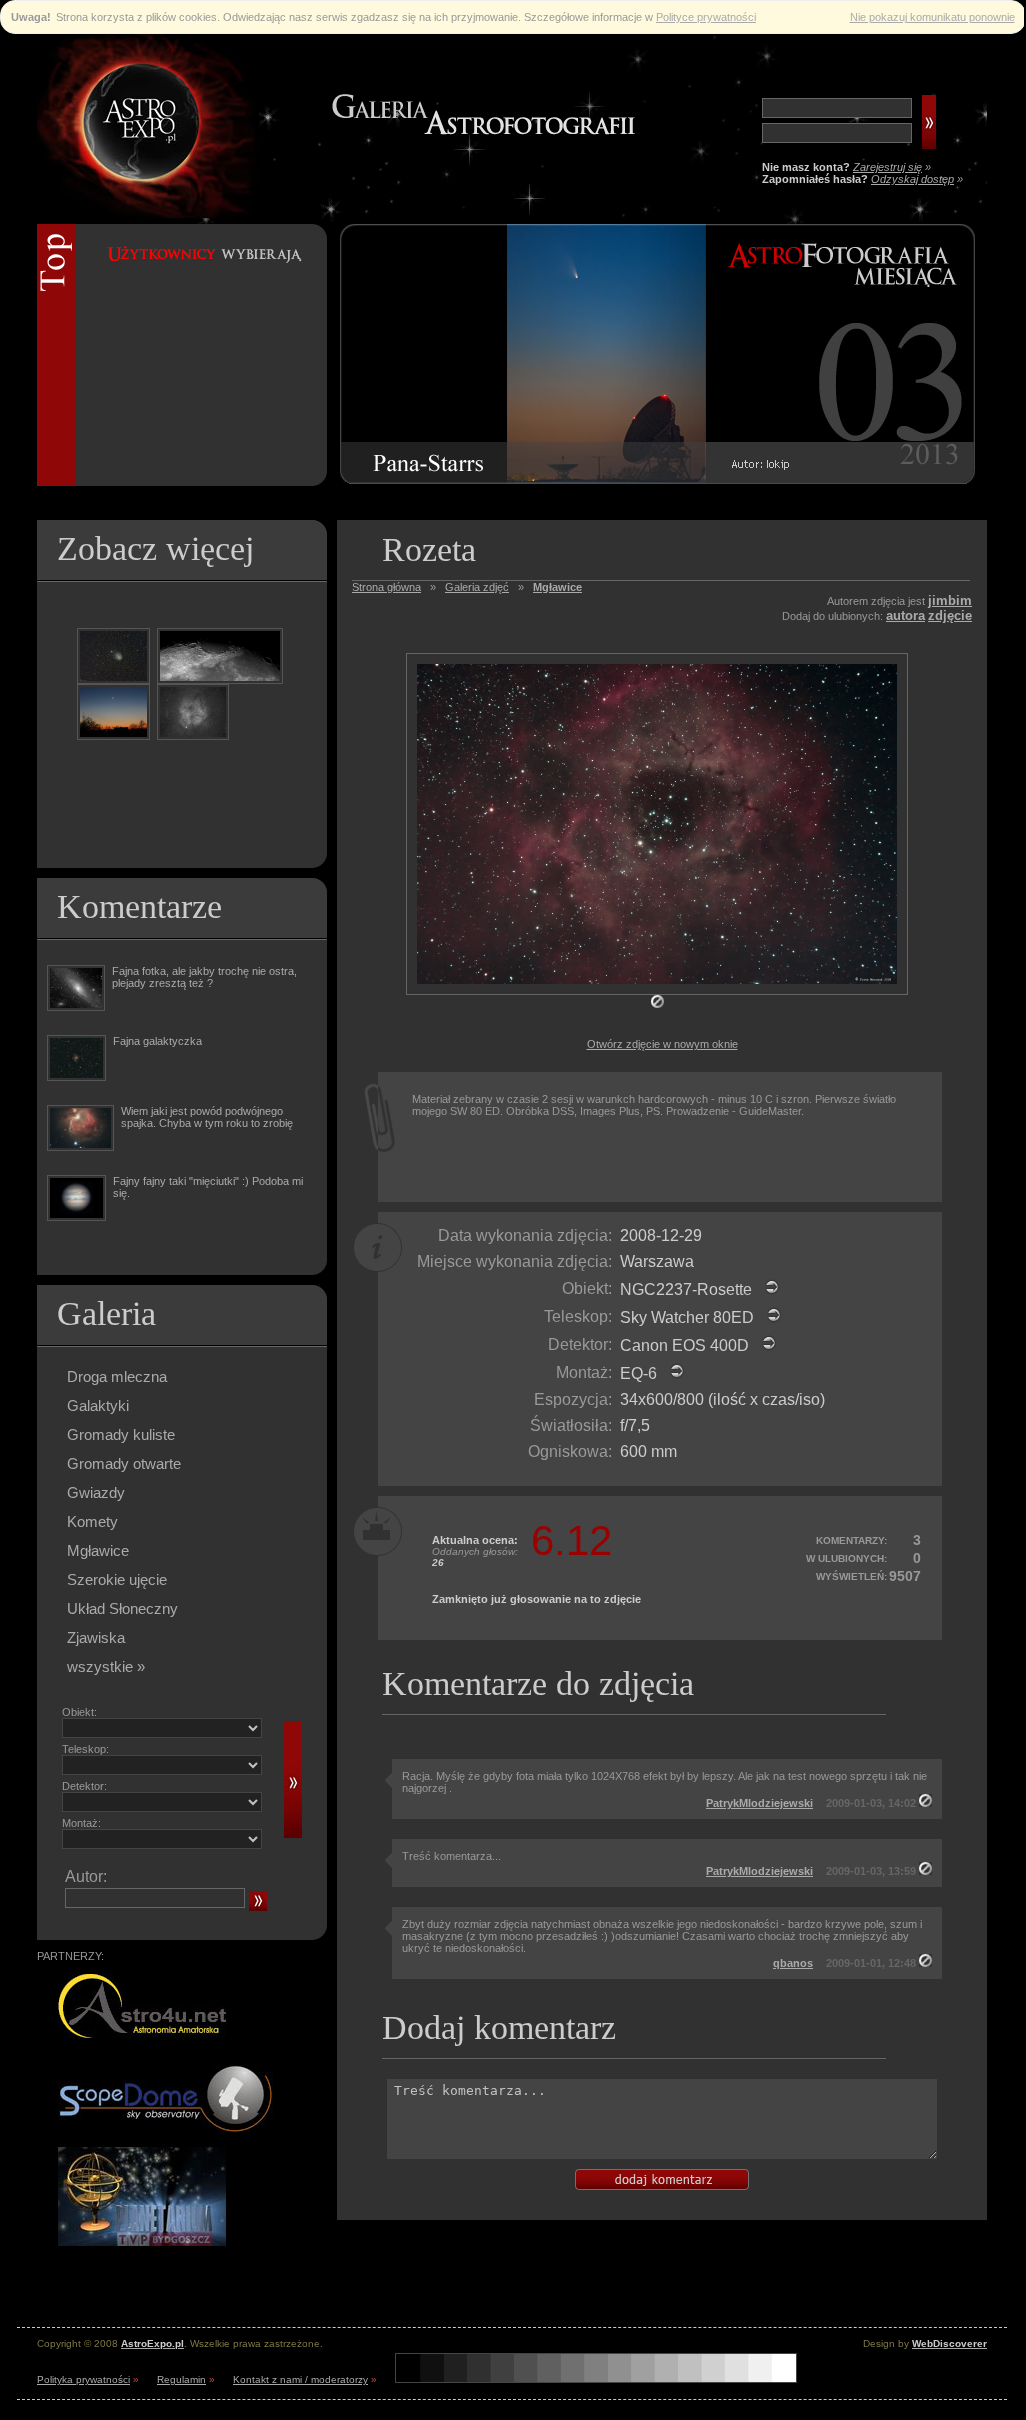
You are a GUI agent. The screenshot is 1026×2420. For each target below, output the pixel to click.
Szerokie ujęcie (117, 1579)
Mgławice (98, 1550)
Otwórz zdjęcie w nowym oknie (662, 1044)
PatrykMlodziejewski (759, 1803)
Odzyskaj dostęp (912, 179)
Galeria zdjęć (477, 587)
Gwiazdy (96, 1492)
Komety (92, 1521)
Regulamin (181, 2379)
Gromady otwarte (124, 1463)
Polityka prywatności (83, 2379)
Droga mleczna (117, 1376)
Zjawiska (96, 1637)
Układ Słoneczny (122, 1608)
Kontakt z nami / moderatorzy (300, 2379)
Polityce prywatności (706, 17)
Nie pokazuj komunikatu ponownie (932, 17)
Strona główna (386, 587)
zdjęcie (950, 615)
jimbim (950, 600)
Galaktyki (98, 1405)
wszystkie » (106, 1666)
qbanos (793, 1963)
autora (905, 615)
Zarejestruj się (887, 167)
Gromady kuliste (121, 1434)
